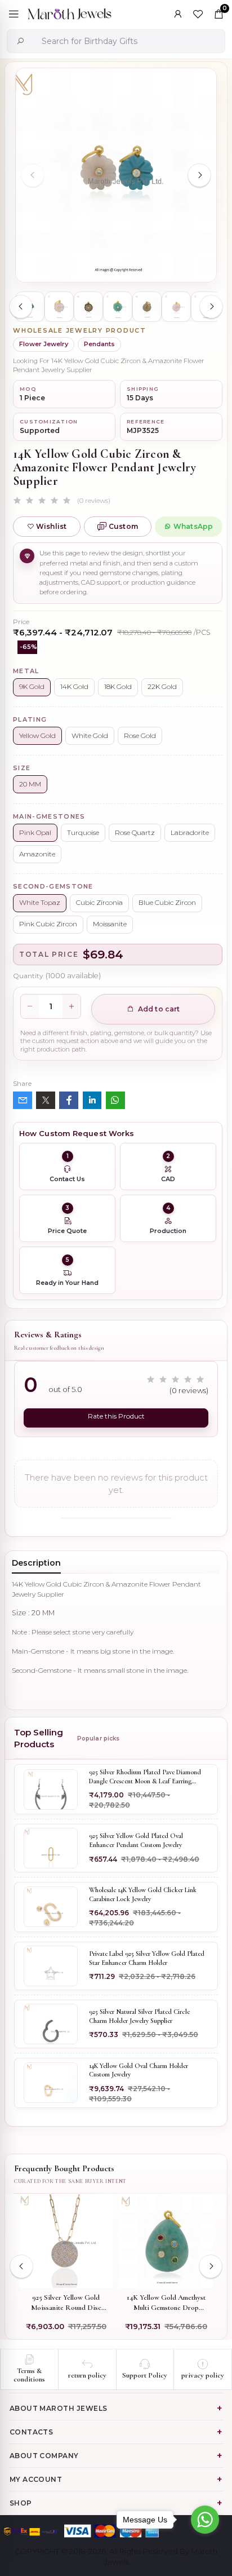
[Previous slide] (33, 175)
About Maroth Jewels (59, 2408)
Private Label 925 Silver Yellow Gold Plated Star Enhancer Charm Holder (147, 1958)
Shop (21, 2503)
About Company (44, 2456)
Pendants (99, 344)
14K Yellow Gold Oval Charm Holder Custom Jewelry (139, 2070)
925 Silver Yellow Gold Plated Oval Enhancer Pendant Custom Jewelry (136, 1841)
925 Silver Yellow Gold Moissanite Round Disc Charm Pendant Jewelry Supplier (66, 2303)
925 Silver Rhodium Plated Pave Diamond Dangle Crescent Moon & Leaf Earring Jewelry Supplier (145, 1777)
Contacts (32, 2432)
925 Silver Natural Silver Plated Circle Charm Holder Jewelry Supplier (139, 2016)
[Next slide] (199, 175)
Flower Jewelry (44, 344)
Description (36, 1563)
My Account (36, 2479)
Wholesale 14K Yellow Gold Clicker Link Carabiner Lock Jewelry (143, 1894)
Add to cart (158, 1009)
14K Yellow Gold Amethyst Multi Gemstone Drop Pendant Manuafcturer (166, 2303)
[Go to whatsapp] (205, 2520)
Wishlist (51, 526)
